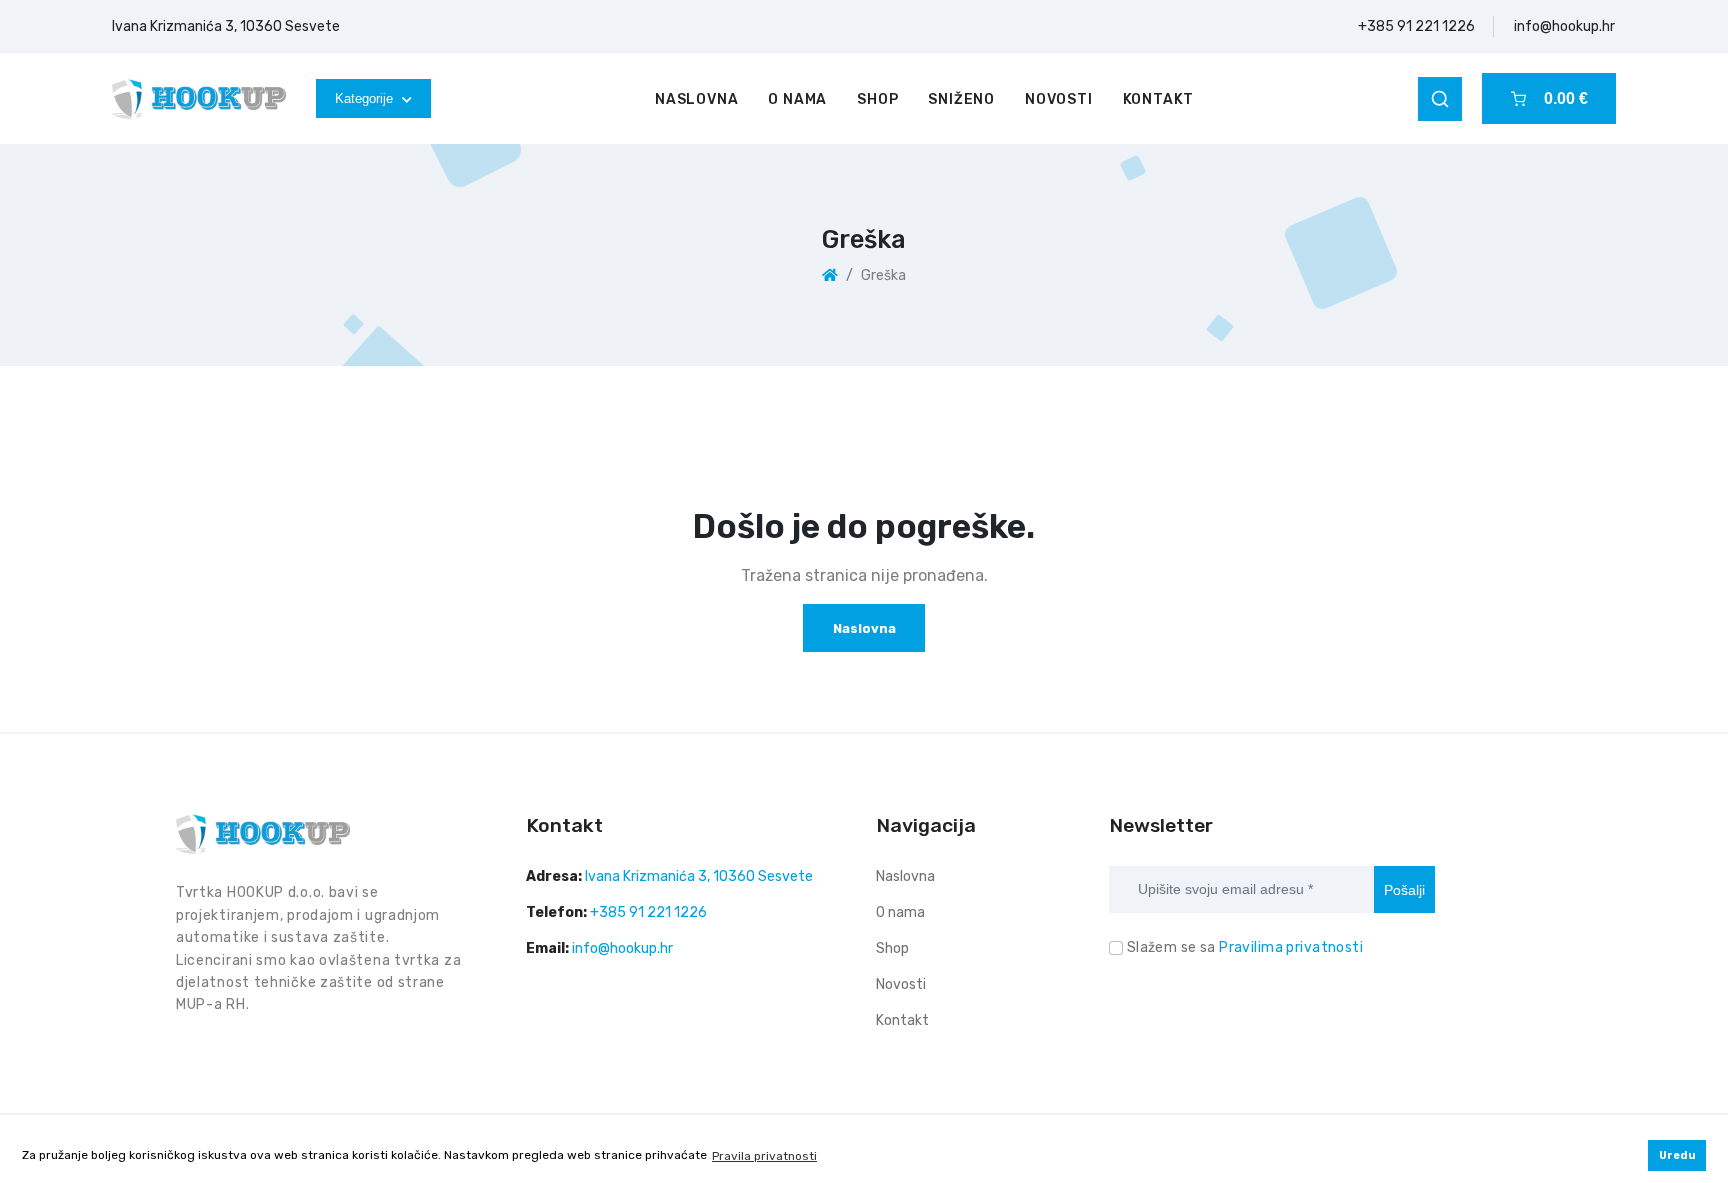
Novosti (1059, 99)
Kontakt (1159, 99)
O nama (797, 99)
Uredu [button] (1677, 1155)
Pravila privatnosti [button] (764, 1156)
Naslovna (696, 99)
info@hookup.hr (1564, 26)
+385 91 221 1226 (1416, 26)
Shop (877, 99)
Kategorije (366, 98)
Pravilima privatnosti (1291, 947)
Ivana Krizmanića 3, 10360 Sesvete (226, 26)
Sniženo (961, 99)
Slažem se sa (1245, 947)
